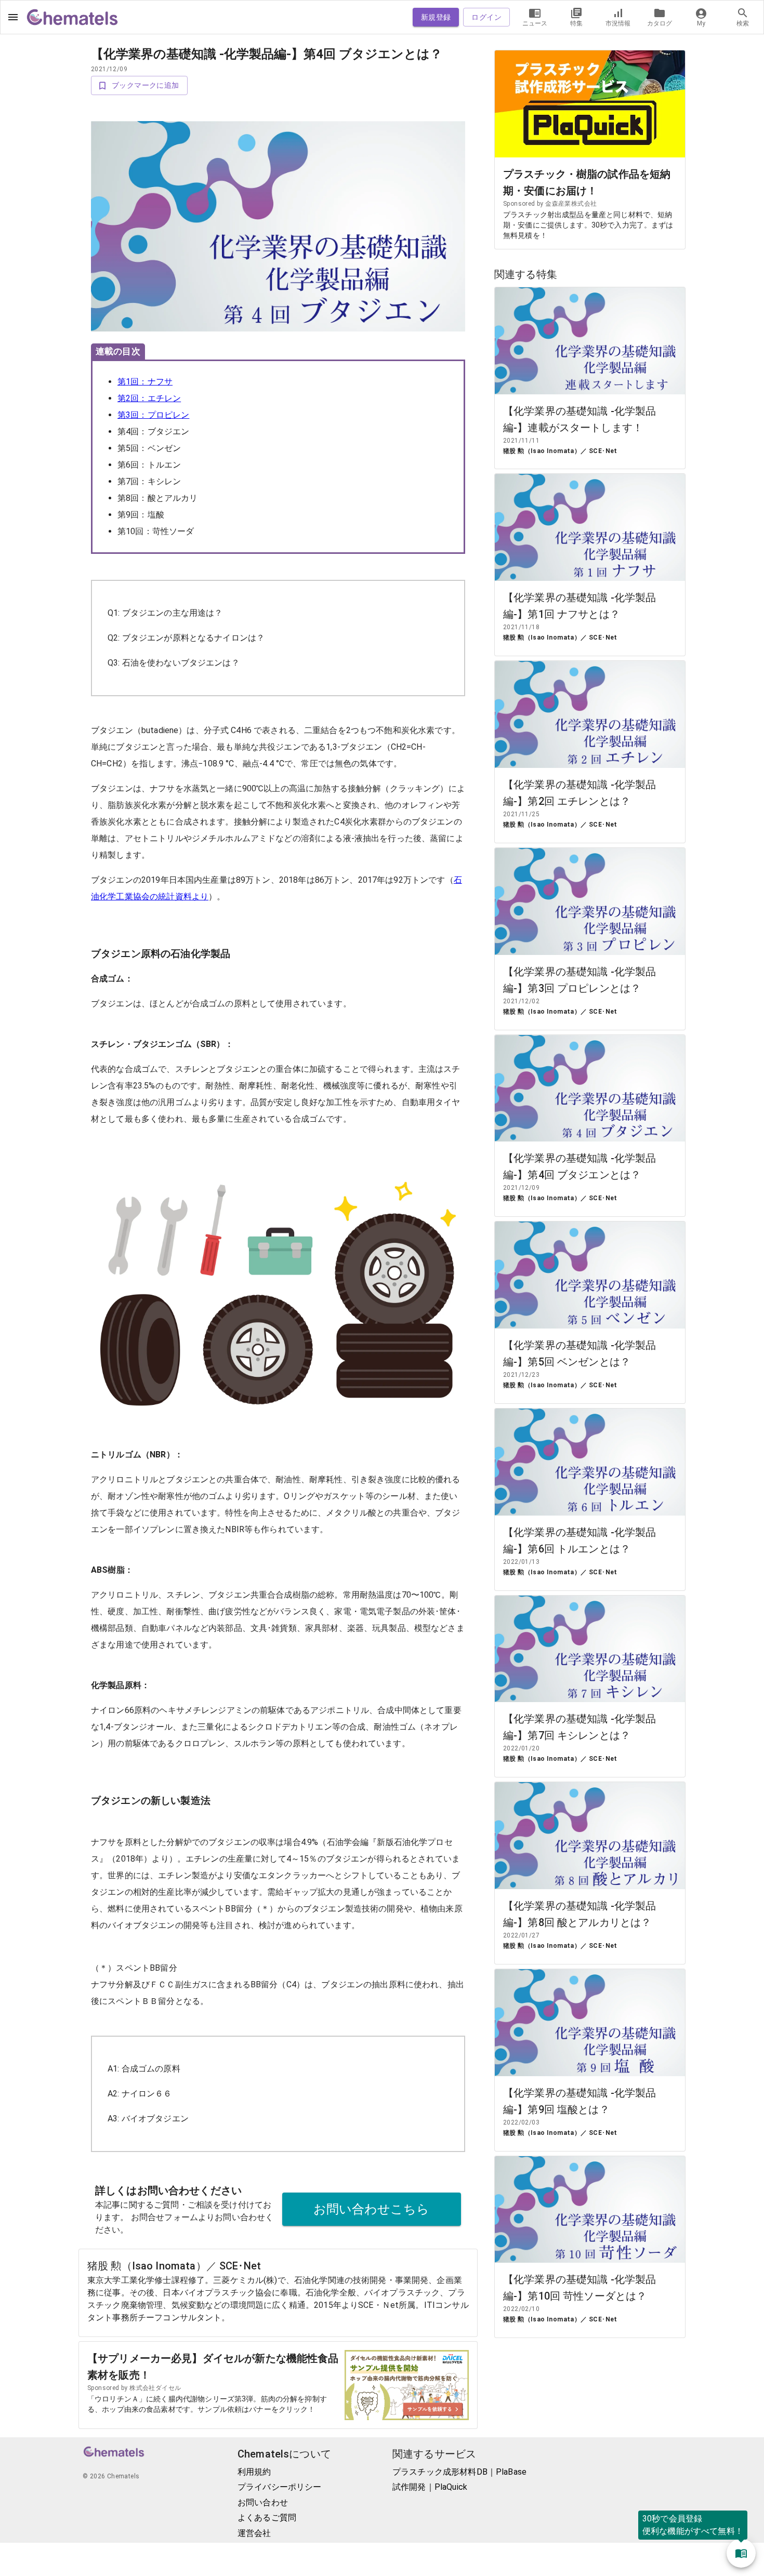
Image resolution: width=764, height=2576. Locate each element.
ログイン (486, 17)
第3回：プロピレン (153, 415)
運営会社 (254, 2533)
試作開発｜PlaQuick (430, 2487)
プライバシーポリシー (280, 2487)
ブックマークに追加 (146, 85)
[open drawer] (13, 17)
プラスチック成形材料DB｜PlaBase (459, 2472)
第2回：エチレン (149, 398)
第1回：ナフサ (145, 382)
